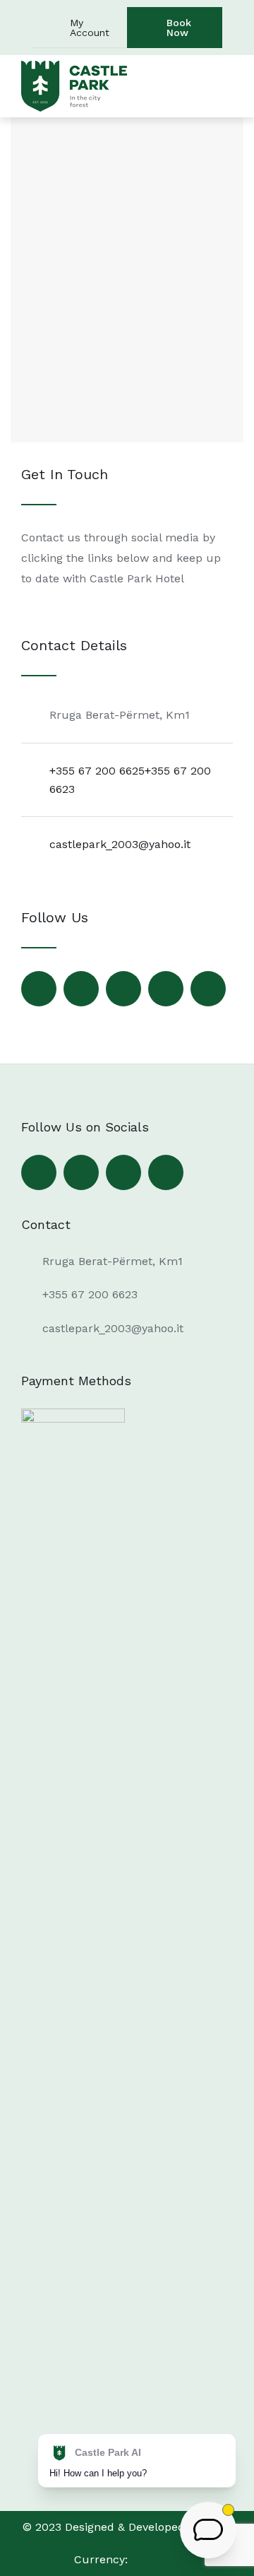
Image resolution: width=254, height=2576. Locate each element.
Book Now (179, 28)
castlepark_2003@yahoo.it (120, 844)
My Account (90, 28)
